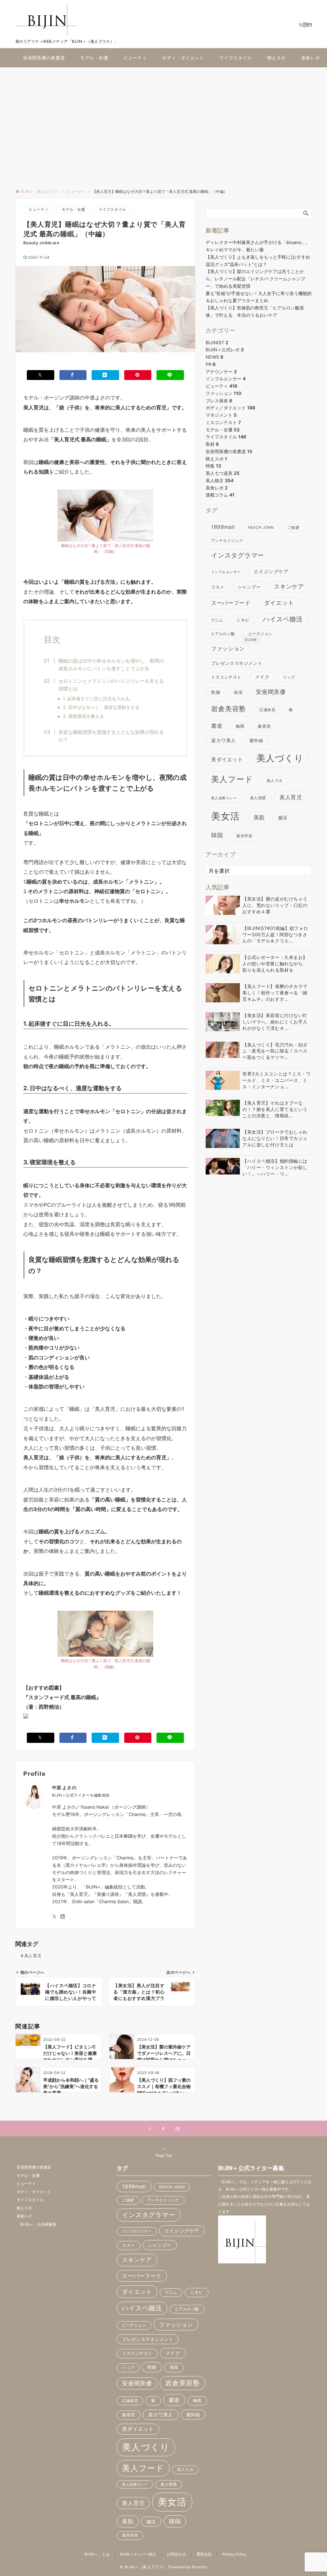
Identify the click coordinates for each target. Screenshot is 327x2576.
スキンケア (289, 586)
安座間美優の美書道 (229, 451)
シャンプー (249, 587)
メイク (262, 677)
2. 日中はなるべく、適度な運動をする (101, 707)
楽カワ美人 (224, 741)
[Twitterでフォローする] (54, 1917)
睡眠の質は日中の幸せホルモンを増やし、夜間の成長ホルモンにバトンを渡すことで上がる (111, 665)
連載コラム (220, 495)
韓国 (217, 835)
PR (211, 364)
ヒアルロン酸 (223, 634)
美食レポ (217, 488)
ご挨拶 (293, 528)
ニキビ (243, 620)
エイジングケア (271, 571)
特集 (213, 466)
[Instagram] (305, 25)
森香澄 (264, 726)
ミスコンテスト (223, 422)
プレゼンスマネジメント (237, 663)
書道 (217, 726)
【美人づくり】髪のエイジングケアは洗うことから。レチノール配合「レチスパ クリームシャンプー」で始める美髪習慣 (255, 279)
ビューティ (38, 209)
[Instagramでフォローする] (63, 1917)
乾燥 (216, 692)
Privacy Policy (234, 2554)
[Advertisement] (163, 125)
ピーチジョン (260, 634)
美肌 (259, 817)
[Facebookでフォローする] (163, 2129)
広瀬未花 (267, 710)
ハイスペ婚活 (283, 619)
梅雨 (240, 726)
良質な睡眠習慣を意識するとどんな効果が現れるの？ (111, 736)
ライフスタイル (112, 209)
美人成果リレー (224, 798)
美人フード (232, 779)
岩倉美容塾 (228, 709)
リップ (289, 677)
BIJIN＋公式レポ (225, 350)
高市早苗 (244, 836)
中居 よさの (64, 1787)
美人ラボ (275, 781)
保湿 (238, 692)
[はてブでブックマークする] (105, 375)
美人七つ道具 (223, 473)
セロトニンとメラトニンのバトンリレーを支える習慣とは (111, 685)
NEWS (214, 357)
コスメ (218, 587)
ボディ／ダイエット (230, 408)
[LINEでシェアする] (170, 375)
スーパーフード (231, 603)
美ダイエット (227, 760)
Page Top (164, 2155)
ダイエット (279, 603)
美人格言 (220, 480)
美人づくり (280, 758)
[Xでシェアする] (41, 375)
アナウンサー (221, 372)
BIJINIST (217, 342)
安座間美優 (271, 692)
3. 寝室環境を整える (84, 716)
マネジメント (221, 415)
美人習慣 (258, 798)
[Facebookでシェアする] (73, 375)
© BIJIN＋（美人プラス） (143, 2567)
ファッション (223, 393)
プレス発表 (219, 401)
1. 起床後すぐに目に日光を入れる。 (99, 699)
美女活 (226, 816)
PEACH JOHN (261, 528)
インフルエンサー (226, 379)
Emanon (200, 2567)
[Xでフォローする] (150, 2129)
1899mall (223, 527)
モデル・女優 (73, 209)
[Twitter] (300, 25)
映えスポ (216, 459)
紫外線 (256, 740)
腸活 (283, 818)
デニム (217, 620)
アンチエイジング (227, 541)
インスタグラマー (238, 555)
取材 (212, 444)
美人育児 (33, 1956)
